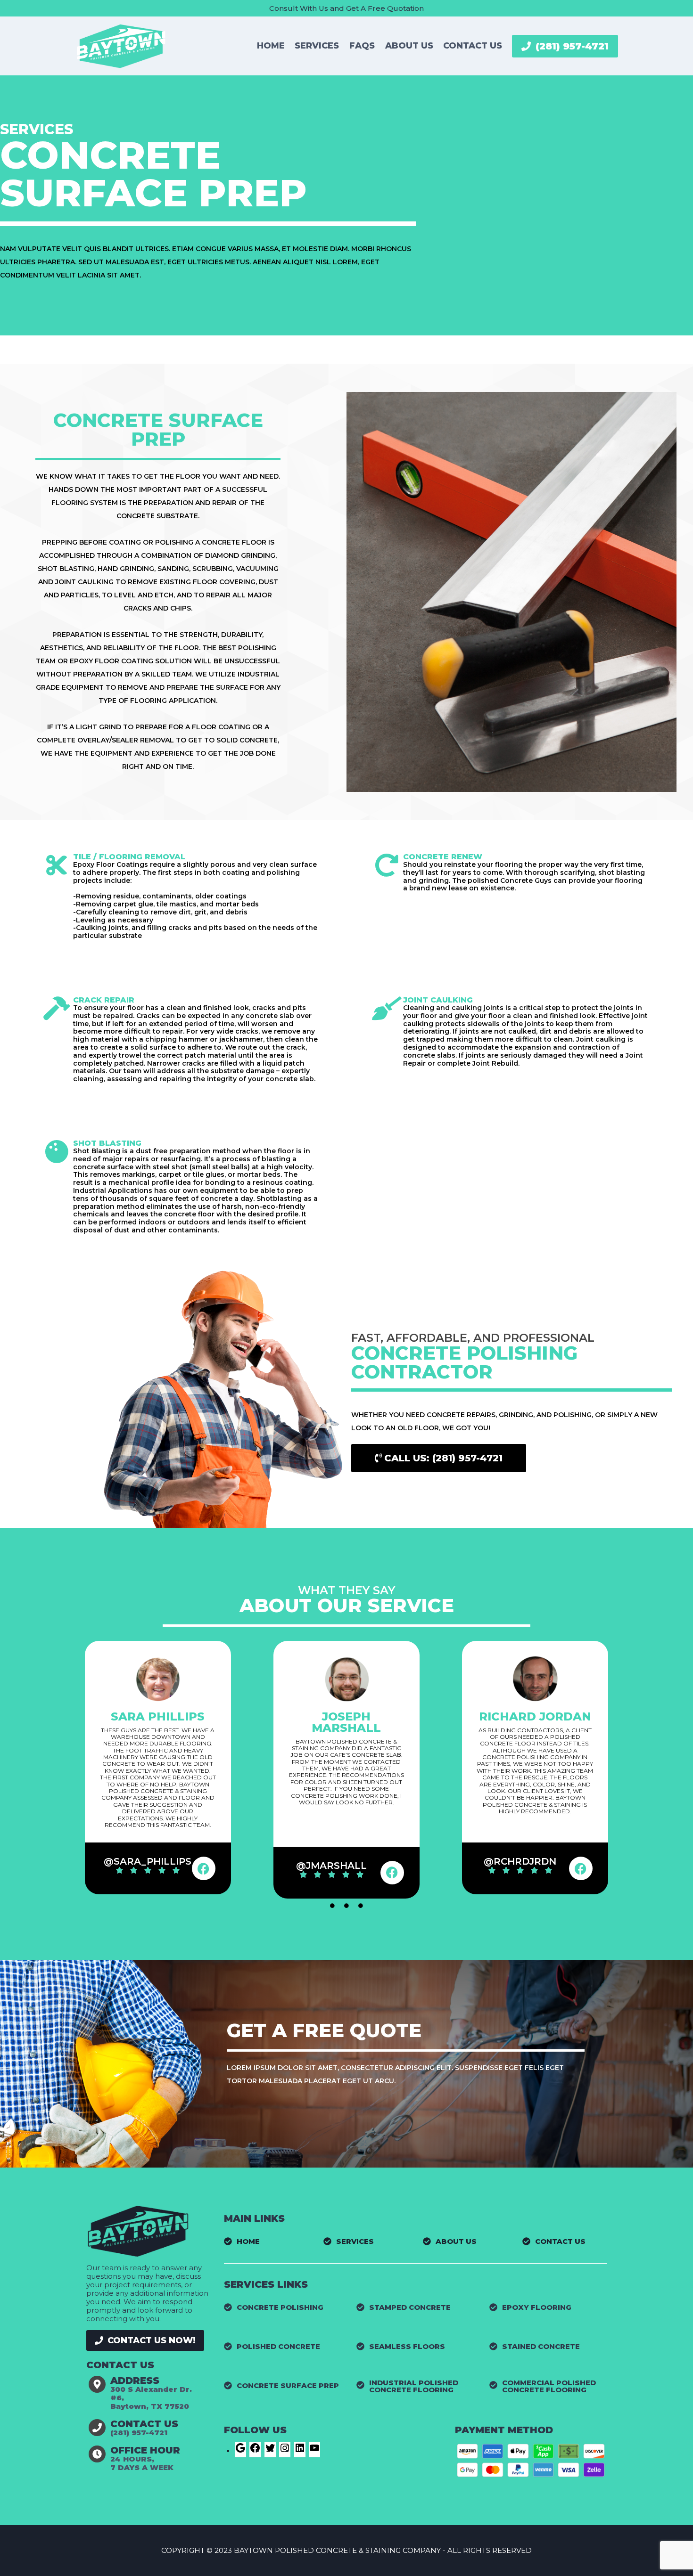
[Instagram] (285, 2451)
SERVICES (317, 46)
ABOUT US (409, 46)
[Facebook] (204, 1868)
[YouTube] (314, 2451)
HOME (271, 46)
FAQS (362, 46)
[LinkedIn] (300, 2451)
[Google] (240, 2451)
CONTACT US (473, 46)
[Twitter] (270, 2451)
